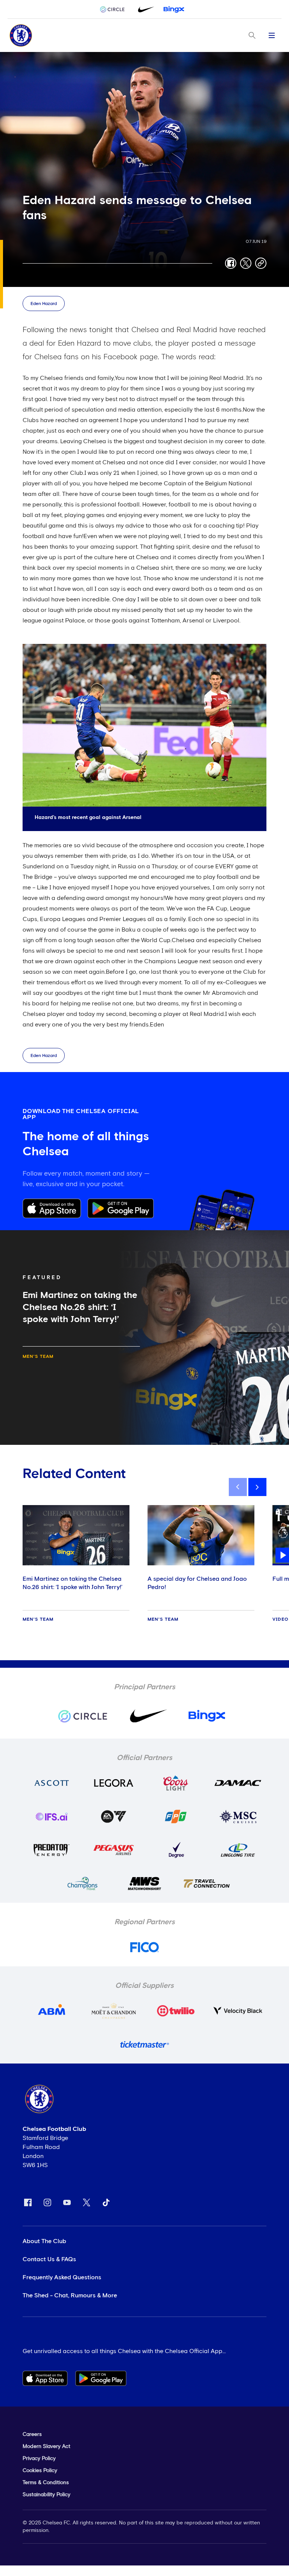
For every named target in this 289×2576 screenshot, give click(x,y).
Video (281, 1620)
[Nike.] (144, 9)
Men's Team (38, 1357)
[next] (257, 1487)
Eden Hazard (44, 304)
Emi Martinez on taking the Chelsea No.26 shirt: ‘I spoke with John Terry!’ (72, 1583)
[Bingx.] (174, 9)
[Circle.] (115, 9)
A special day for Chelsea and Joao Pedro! (197, 1583)
